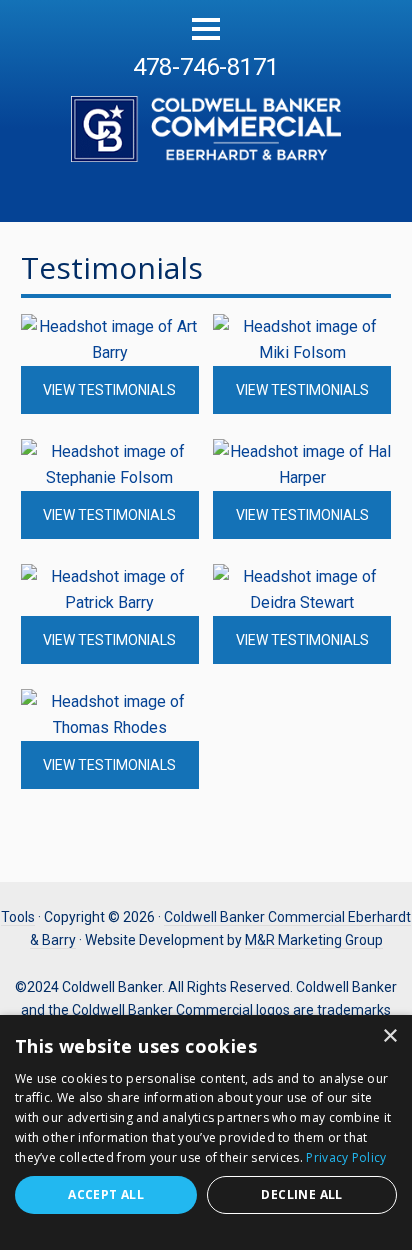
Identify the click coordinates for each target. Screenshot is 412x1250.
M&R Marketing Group (314, 940)
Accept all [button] (106, 1194)
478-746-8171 (206, 67)
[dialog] (206, 1132)
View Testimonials (109, 390)
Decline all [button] (301, 1194)
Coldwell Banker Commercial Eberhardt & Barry (206, 118)
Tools (18, 917)
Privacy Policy (346, 1157)
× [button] (389, 1036)
